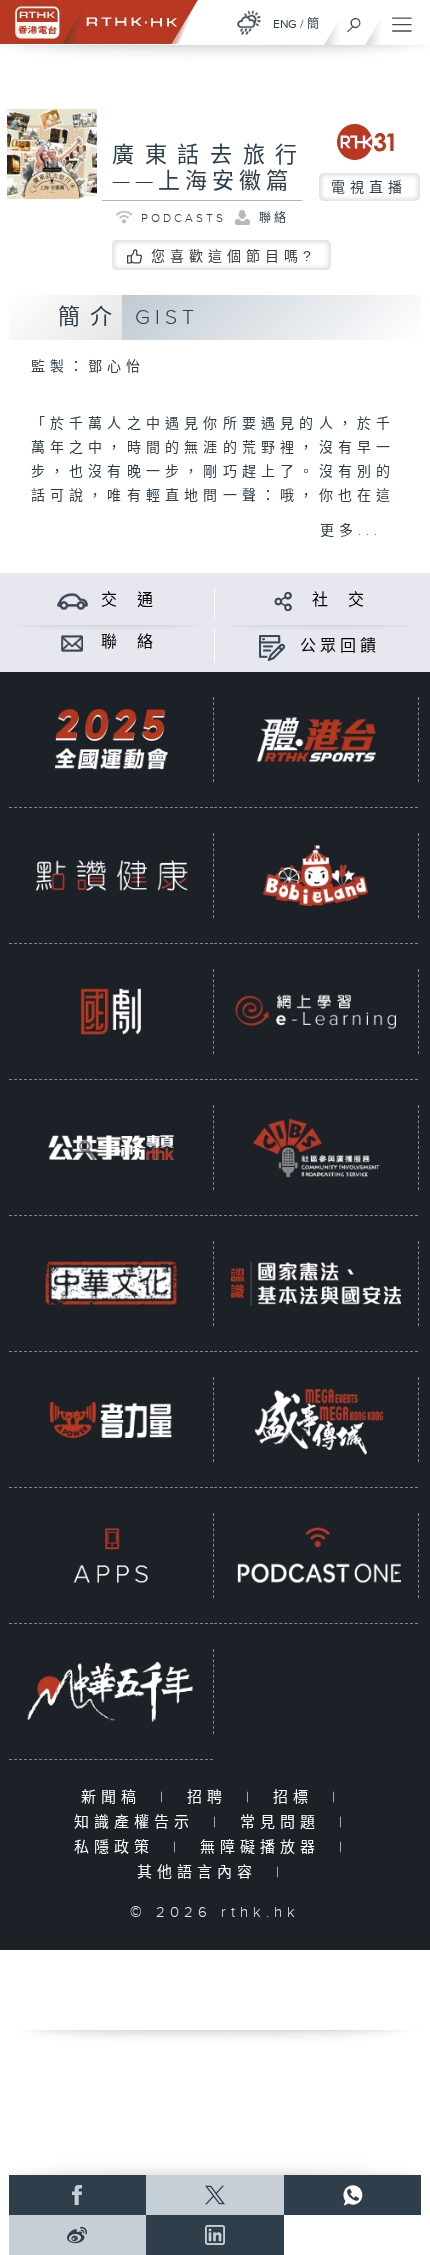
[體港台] (316, 739)
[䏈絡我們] (72, 642)
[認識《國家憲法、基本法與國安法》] (316, 1283)
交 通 (129, 600)
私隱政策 (118, 1847)
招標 (297, 1797)
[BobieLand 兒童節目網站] (316, 875)
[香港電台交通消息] (72, 600)
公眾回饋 (340, 646)
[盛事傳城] (316, 1419)
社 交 (340, 600)
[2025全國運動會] (111, 739)
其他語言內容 (201, 1872)
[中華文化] (111, 1283)
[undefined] (249, 22)
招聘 (211, 1797)
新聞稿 (115, 1797)
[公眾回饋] (271, 646)
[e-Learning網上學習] (316, 1011)
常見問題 (284, 1822)
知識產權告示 (138, 1822)
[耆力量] (111, 1419)
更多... (351, 531)
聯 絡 (129, 642)
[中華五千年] (111, 1691)
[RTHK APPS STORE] (111, 1555)
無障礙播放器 (264, 1847)
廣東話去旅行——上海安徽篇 (207, 168)
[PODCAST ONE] (316, 1555)
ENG (285, 24)
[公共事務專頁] (111, 1147)
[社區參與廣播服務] (316, 1147)
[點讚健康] (111, 875)
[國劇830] (111, 1011)
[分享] (283, 600)
